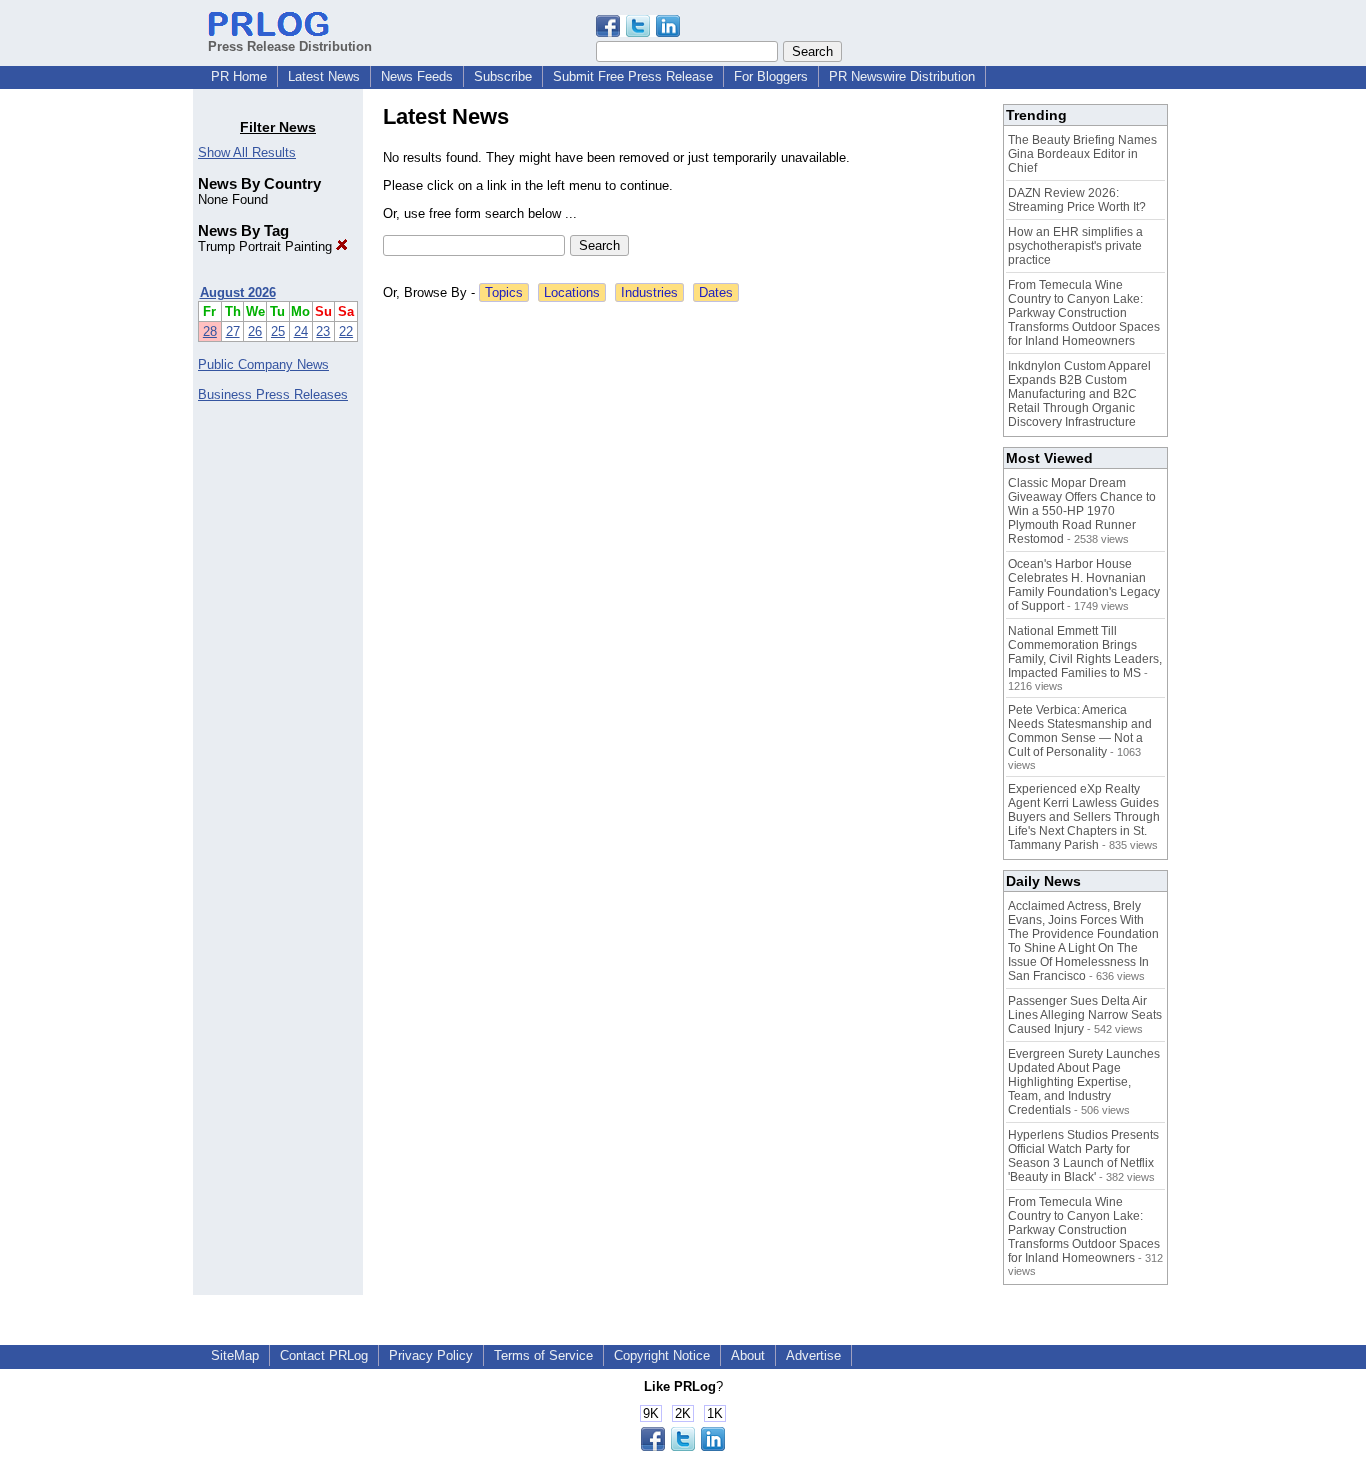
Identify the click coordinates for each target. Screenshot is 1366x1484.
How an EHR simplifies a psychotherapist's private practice (1075, 246)
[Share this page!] (638, 32)
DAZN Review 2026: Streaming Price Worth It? (1077, 200)
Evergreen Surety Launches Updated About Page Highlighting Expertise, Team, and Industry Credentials (1084, 1082)
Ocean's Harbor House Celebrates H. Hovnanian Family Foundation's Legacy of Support (1084, 585)
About (748, 1355)
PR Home (239, 76)
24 (301, 331)
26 (255, 331)
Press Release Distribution (290, 46)
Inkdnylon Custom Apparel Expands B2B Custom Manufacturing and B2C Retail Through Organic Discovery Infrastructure (1079, 394)
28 (210, 331)
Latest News (324, 76)
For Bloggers (771, 76)
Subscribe (503, 76)
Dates (716, 292)
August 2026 (238, 292)
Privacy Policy (431, 1355)
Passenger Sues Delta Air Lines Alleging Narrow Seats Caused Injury (1085, 1015)
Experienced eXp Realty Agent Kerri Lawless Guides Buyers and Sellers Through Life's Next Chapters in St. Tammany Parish (1084, 817)
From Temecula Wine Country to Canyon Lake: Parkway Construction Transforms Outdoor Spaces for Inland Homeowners (1084, 313)
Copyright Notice (662, 1355)
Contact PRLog (324, 1355)
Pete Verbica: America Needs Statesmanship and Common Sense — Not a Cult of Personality (1080, 731)
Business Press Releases (273, 394)
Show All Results (247, 152)
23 (323, 331)
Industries (649, 292)
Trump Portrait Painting (267, 246)
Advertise (813, 1355)
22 (346, 331)
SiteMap (235, 1355)
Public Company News (263, 364)
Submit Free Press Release (633, 76)
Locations (572, 292)
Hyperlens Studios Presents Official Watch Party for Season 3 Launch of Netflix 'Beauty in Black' (1083, 1156)
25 (278, 331)
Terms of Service (543, 1355)
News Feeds (417, 76)
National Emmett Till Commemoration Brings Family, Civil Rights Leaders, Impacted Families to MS (1085, 652)
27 (233, 331)
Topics (504, 292)
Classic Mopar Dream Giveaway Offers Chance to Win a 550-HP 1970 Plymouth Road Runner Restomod (1082, 511)
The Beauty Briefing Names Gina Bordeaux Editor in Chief (1082, 154)
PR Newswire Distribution (902, 76)
